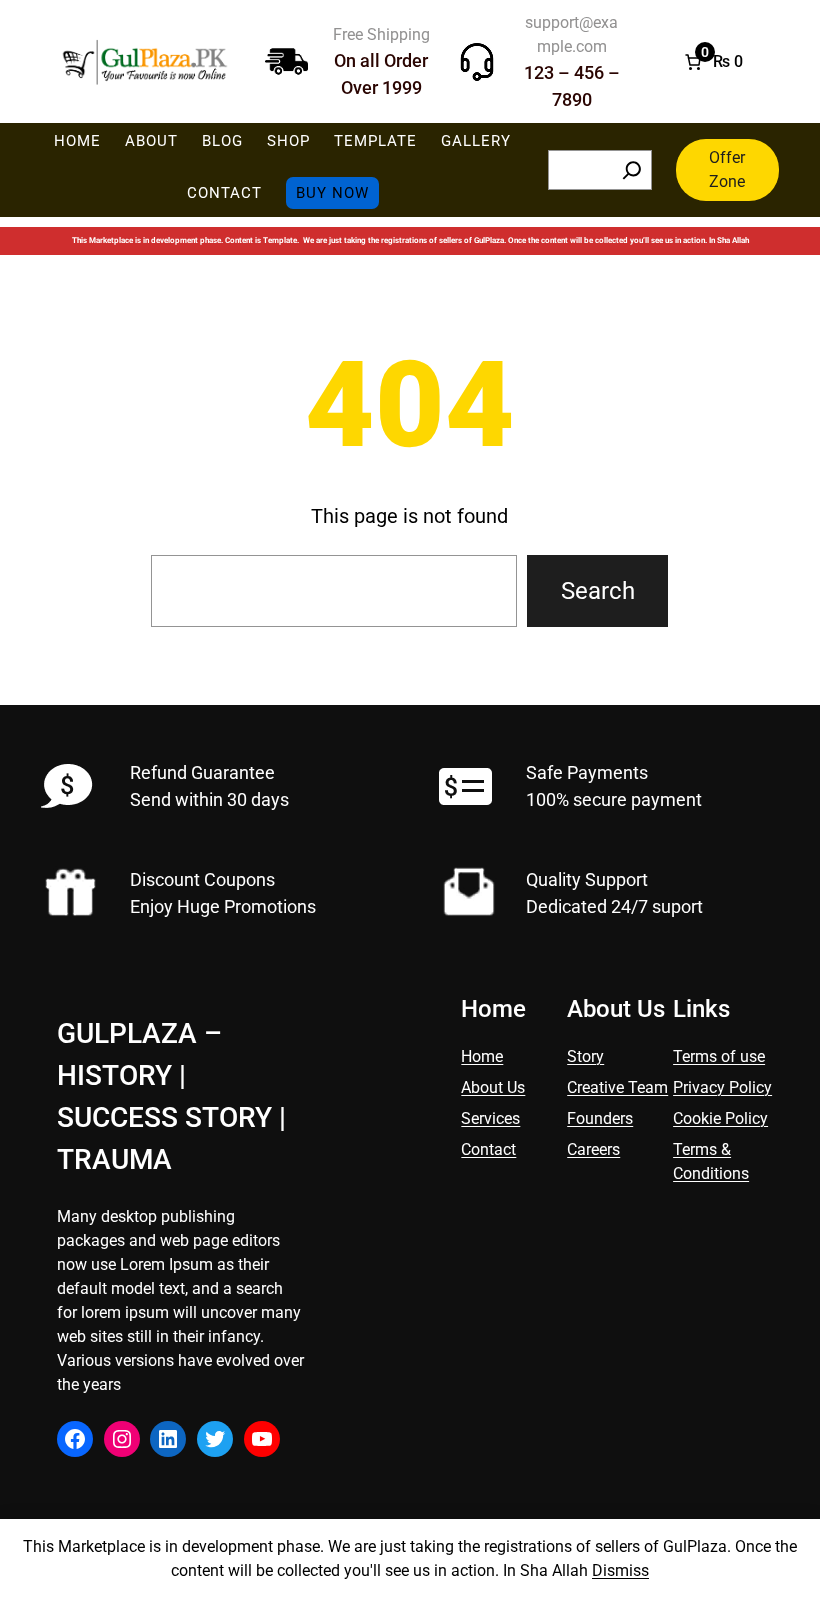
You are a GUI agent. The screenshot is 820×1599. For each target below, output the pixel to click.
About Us (493, 1087)
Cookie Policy (720, 1118)
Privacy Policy (722, 1087)
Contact (488, 1149)
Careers (593, 1149)
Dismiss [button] (620, 1570)
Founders (600, 1118)
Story (585, 1056)
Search (598, 591)
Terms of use (719, 1056)
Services (490, 1118)
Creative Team (617, 1087)
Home (482, 1056)
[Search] (632, 170)
